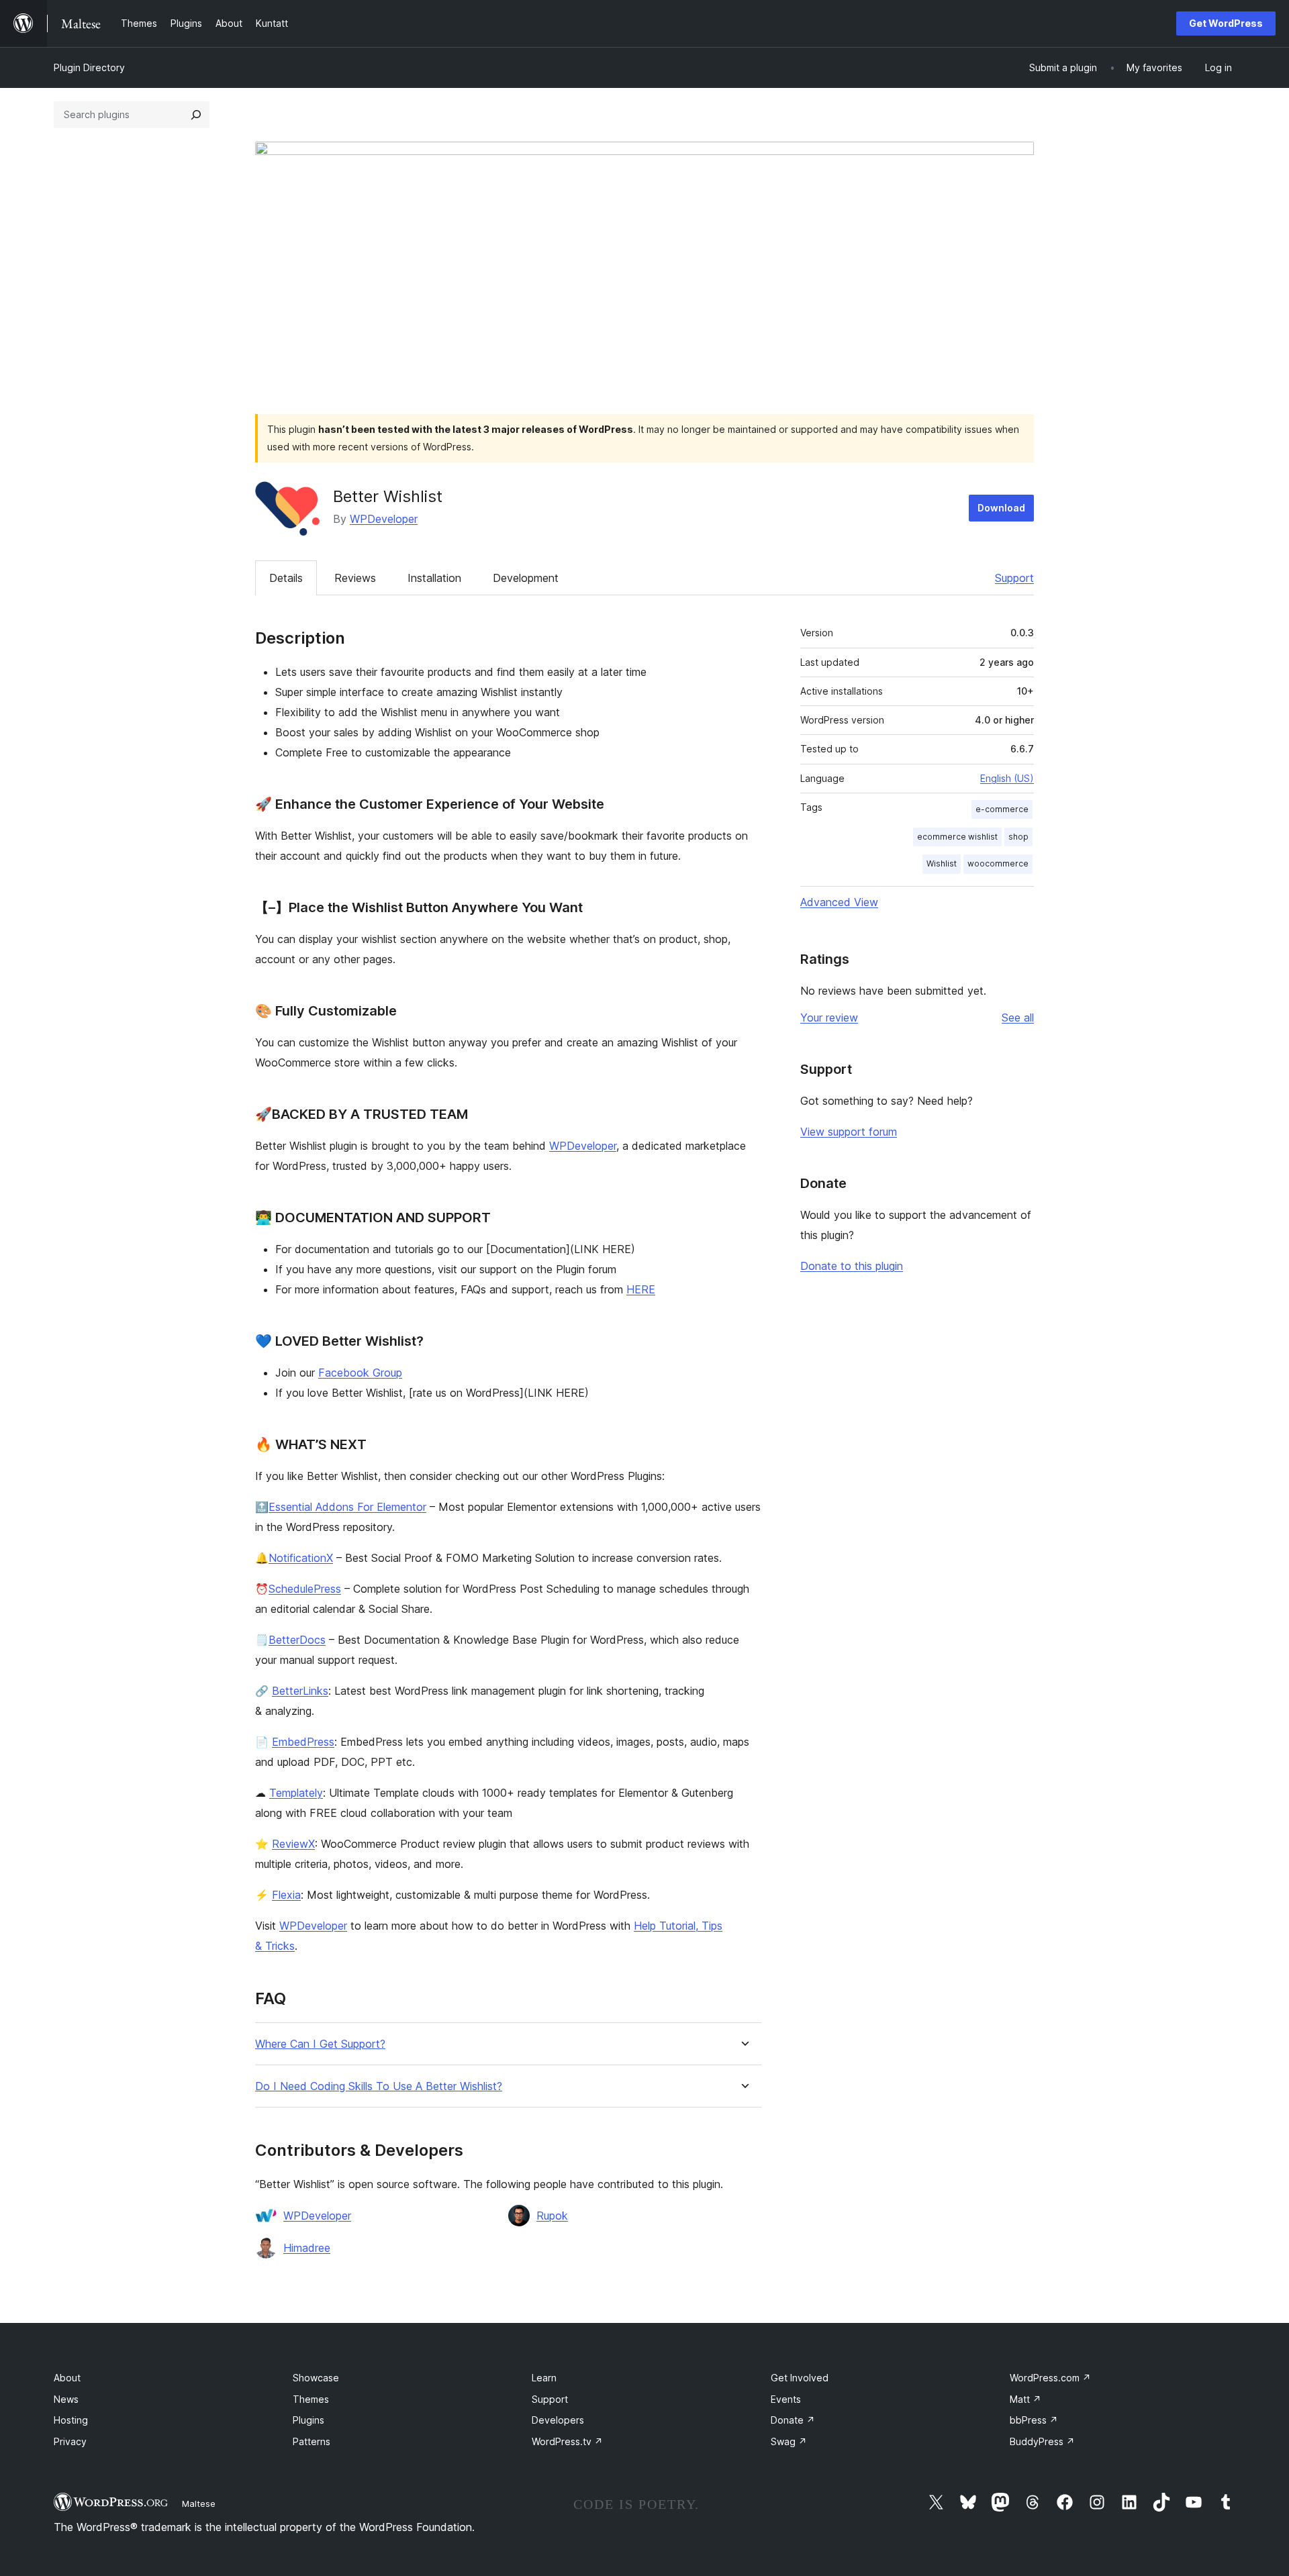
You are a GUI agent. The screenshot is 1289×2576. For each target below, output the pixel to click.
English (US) (1007, 778)
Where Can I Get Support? (320, 2044)
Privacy (70, 2441)
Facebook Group (360, 1373)
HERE (641, 1289)
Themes (311, 2399)
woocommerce (998, 863)
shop (1018, 837)
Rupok (552, 2216)
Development (526, 578)
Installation (434, 578)
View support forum (849, 1132)
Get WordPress (1226, 23)
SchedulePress (305, 1589)
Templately (296, 1793)
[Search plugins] (196, 115)
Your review (829, 1018)
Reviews (355, 578)
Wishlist (942, 863)
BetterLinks (300, 1691)
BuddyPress (1042, 2441)
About (67, 2378)
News (66, 2399)
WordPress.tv (567, 2441)
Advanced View (839, 902)
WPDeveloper (384, 519)
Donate (793, 2420)
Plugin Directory (89, 67)
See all (1018, 1018)
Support (1014, 578)
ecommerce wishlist (957, 837)
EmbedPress (303, 1742)
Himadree (307, 2248)
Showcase (316, 2378)
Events (786, 2399)
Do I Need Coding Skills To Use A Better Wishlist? (379, 2086)
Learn (544, 2378)
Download (1001, 508)
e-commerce (1002, 809)
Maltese (199, 2504)
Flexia (286, 1895)
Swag (789, 2441)
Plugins (308, 2420)
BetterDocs (297, 1640)
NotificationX (301, 1558)
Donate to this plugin (852, 1266)
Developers (558, 2420)
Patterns (312, 2441)
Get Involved (800, 2378)
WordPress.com (1050, 2378)
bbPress (1034, 2420)
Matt (1025, 2399)
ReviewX (293, 1844)
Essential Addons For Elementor (347, 1507)
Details (286, 578)
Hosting (71, 2420)
